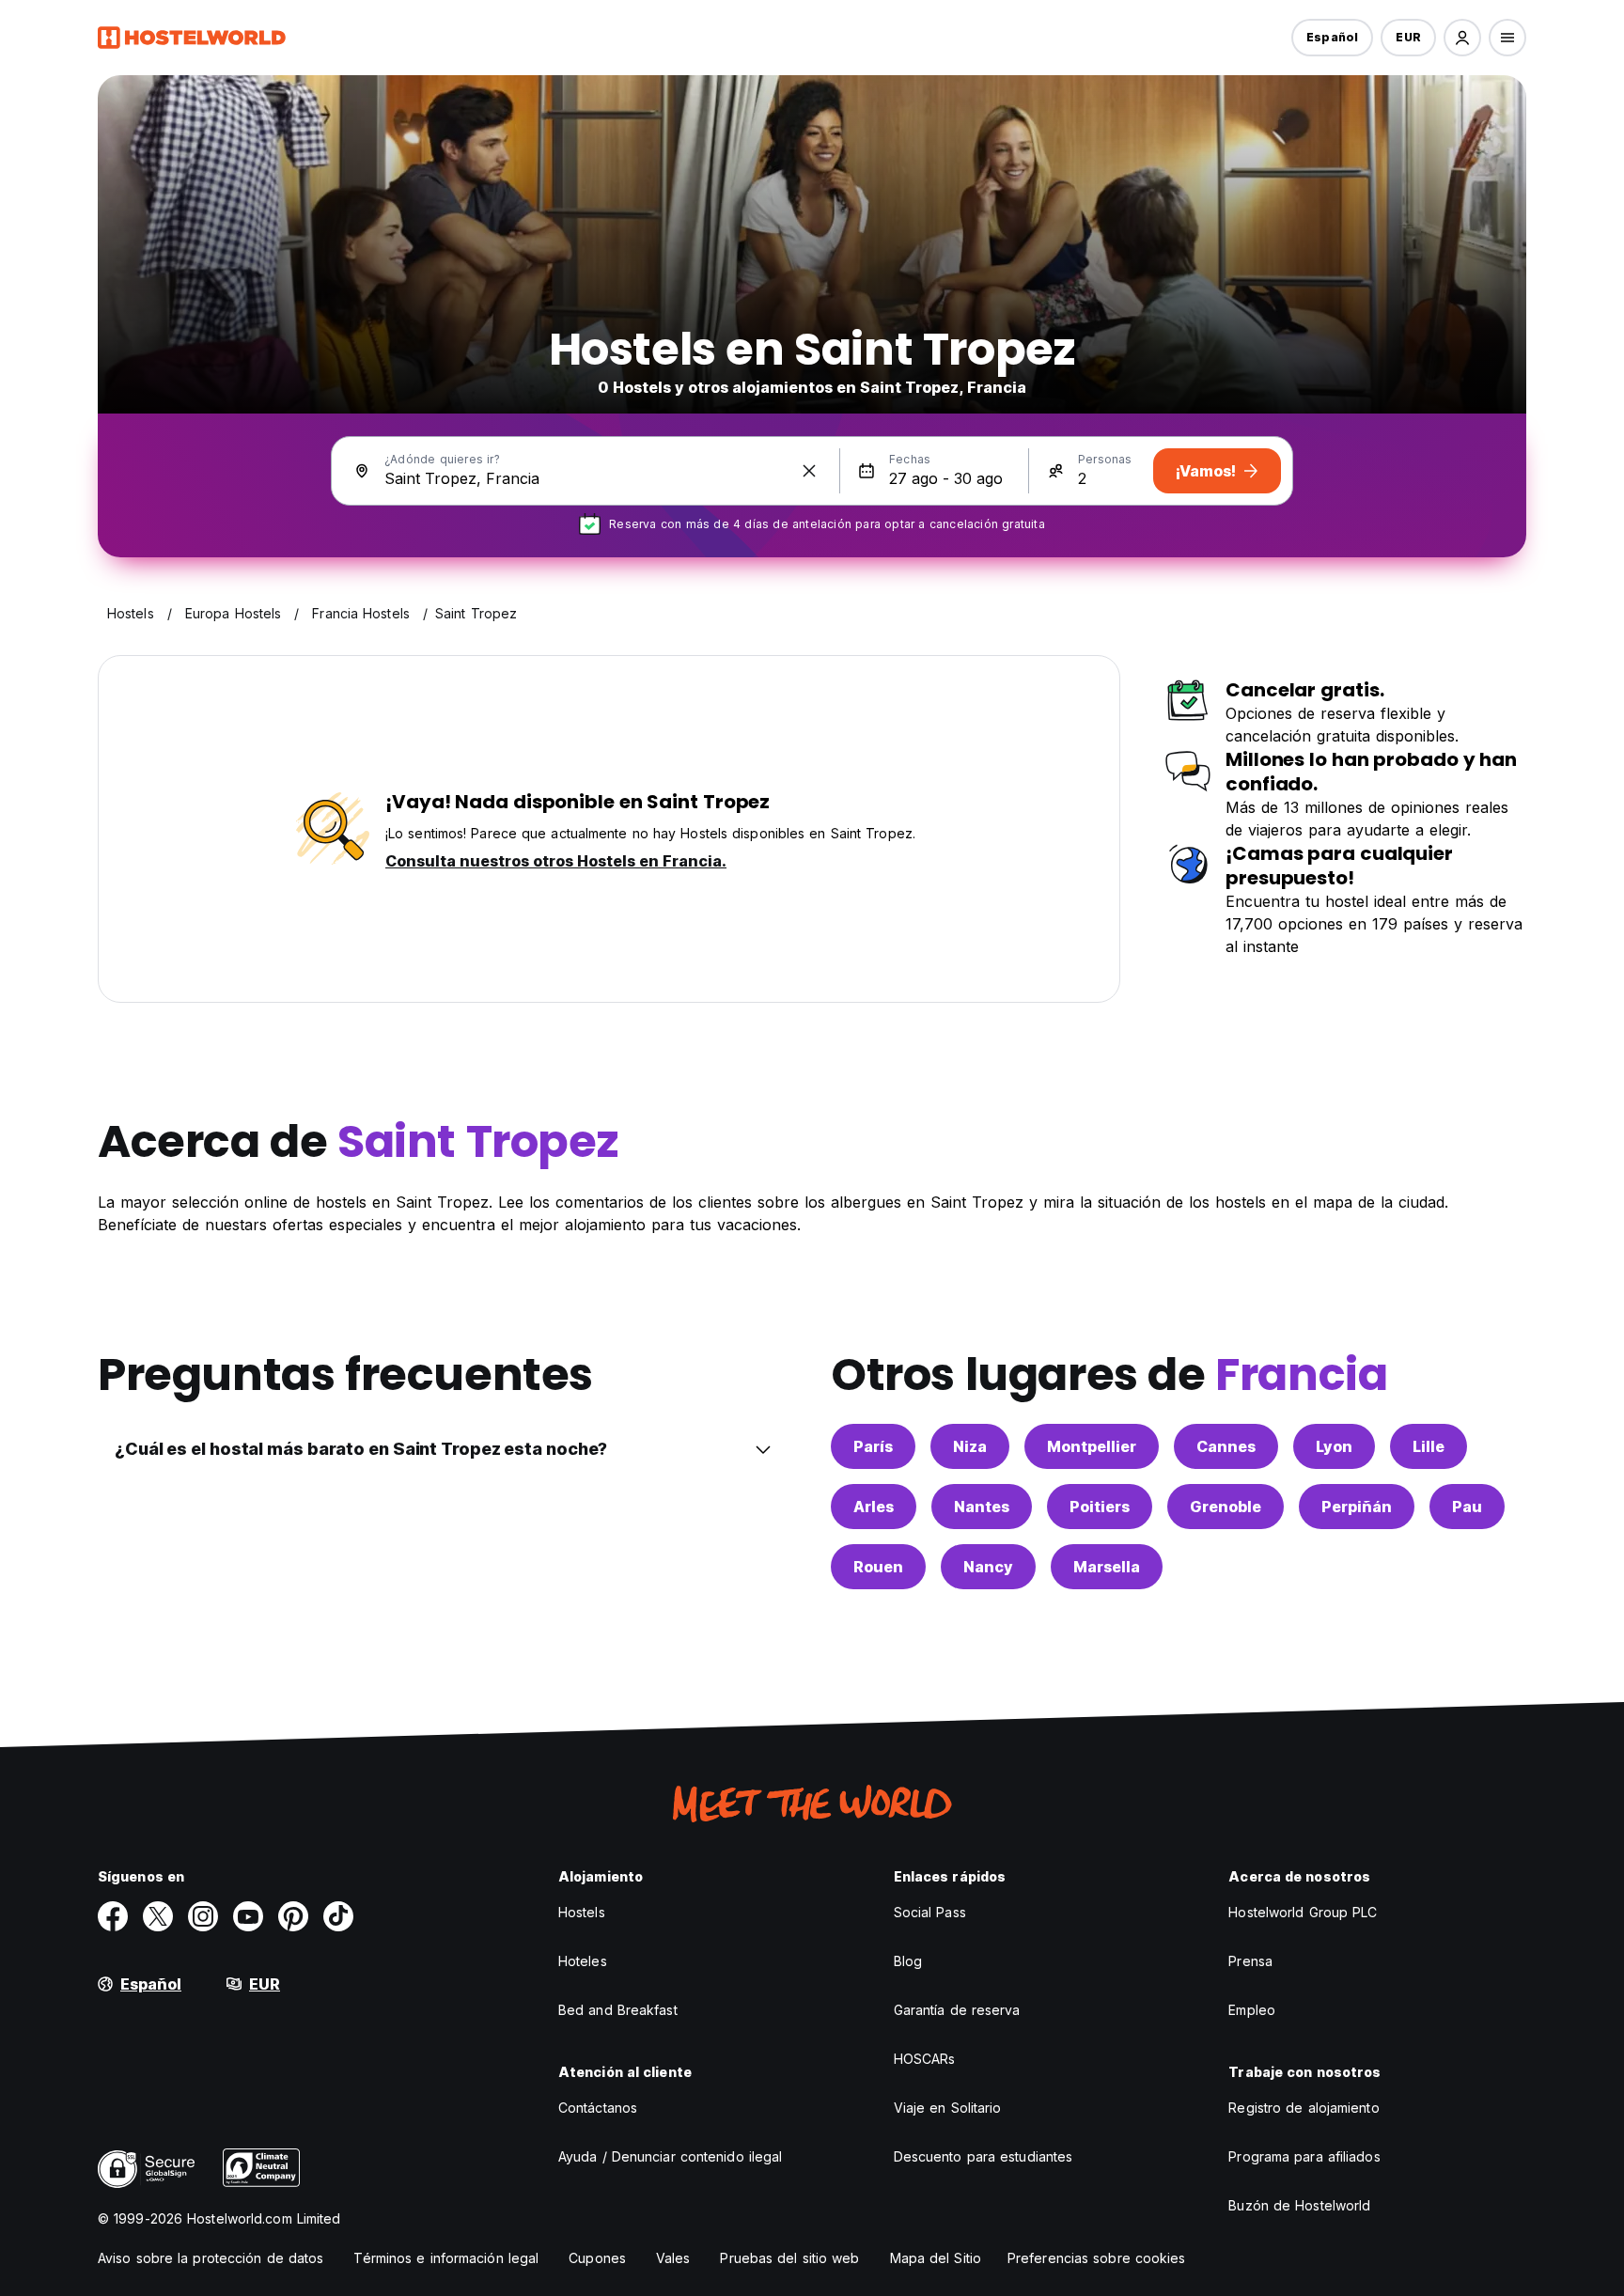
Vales (673, 2258)
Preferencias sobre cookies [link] (1097, 2258)
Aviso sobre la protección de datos (211, 2258)
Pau (1467, 1507)
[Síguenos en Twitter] (158, 1916)
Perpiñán (1357, 1507)
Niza (970, 1446)
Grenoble (1226, 1507)
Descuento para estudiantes (984, 2156)
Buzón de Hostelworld (1299, 2205)
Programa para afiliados (1304, 2156)
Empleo (1252, 2010)
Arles (874, 1507)
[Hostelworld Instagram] (203, 1916)
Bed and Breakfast (618, 2010)
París (873, 1446)
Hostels (582, 1912)
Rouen (878, 1567)
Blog (908, 1961)
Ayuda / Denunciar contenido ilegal (670, 2156)
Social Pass (930, 1912)
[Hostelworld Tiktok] (338, 1916)
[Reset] (809, 471)
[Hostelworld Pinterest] (293, 1916)
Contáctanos (598, 2108)
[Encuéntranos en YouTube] (248, 1916)
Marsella (1107, 1567)
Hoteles (583, 1961)
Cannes (1226, 1446)
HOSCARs (925, 2059)
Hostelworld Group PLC (1303, 1912)
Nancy (988, 1567)
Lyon (1334, 1446)
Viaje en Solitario (948, 2108)
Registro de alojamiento (1304, 2108)
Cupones (597, 2258)
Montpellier (1092, 1446)
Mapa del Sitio (936, 2258)
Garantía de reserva (957, 2010)
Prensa (1250, 1961)
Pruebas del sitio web (789, 2258)
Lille (1429, 1446)
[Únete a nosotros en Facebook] (113, 1916)
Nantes (982, 1507)
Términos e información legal (446, 2258)
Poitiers (1100, 1507)
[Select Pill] (1462, 38)
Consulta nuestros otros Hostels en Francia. (556, 861)
